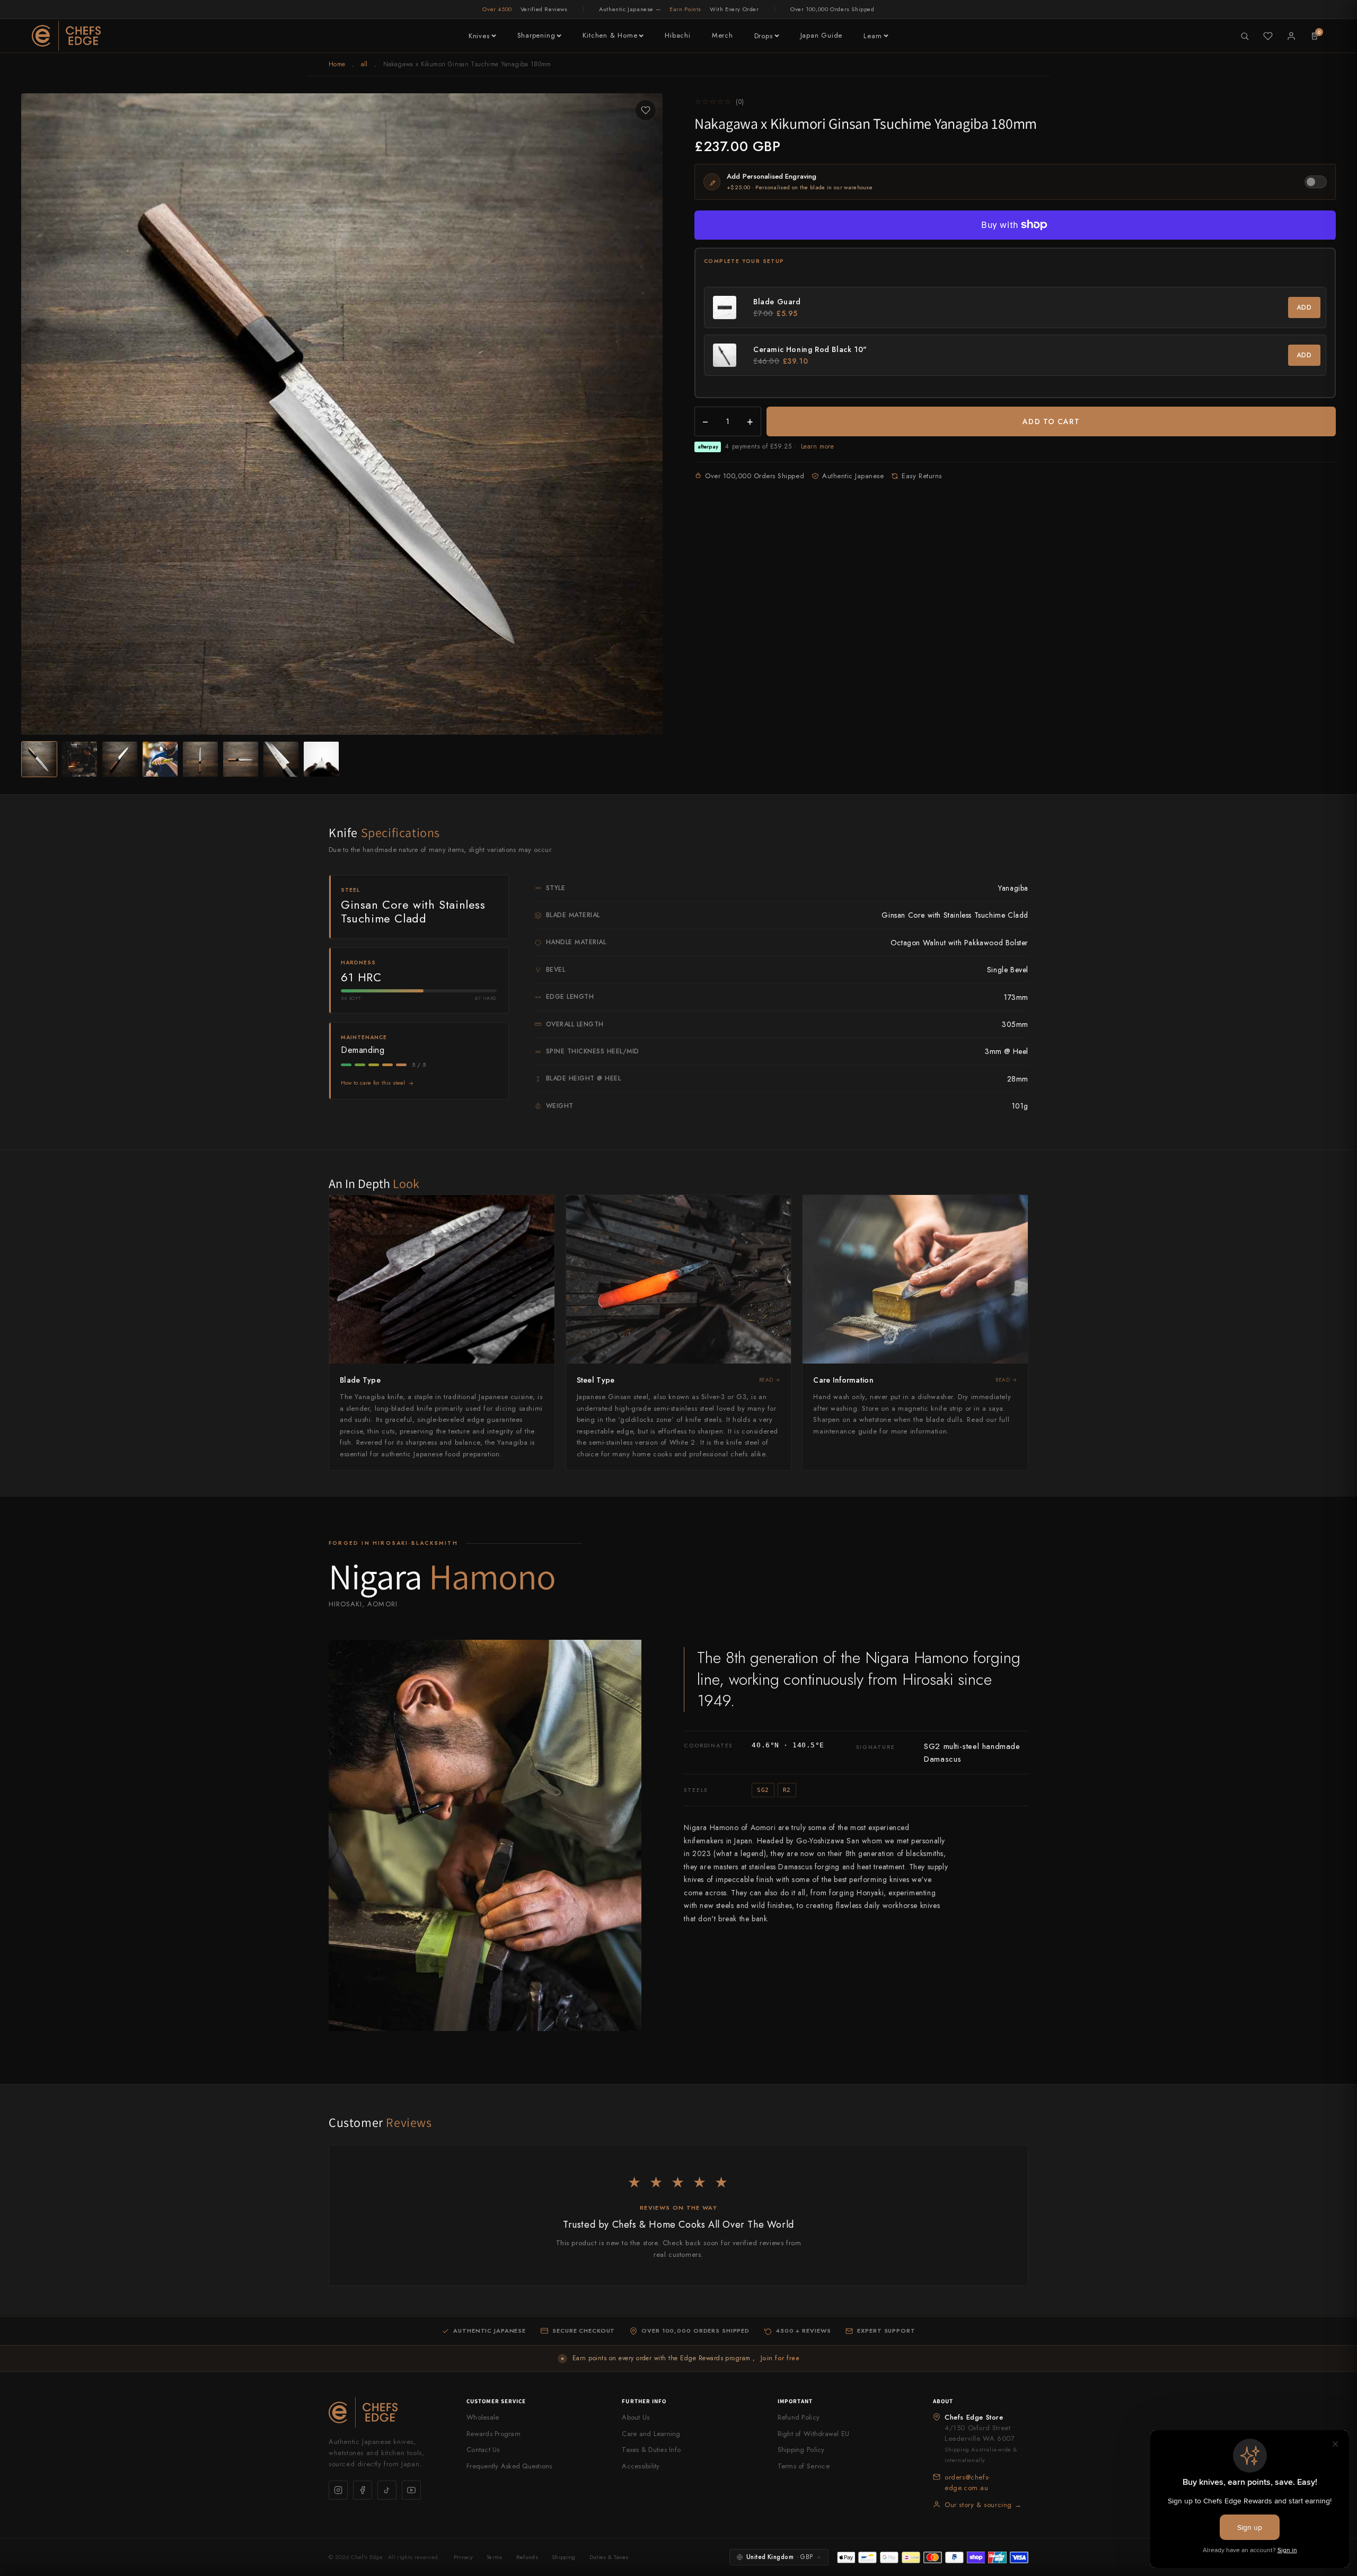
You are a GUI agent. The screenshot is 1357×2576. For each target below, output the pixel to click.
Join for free (780, 2358)
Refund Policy (799, 2417)
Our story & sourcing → (983, 2505)
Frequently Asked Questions (509, 2466)
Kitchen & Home (610, 35)
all (364, 64)
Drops (764, 36)
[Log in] (1291, 36)
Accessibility (641, 2466)
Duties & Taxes (609, 2557)
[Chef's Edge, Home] (66, 36)
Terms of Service (804, 2466)
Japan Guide (822, 35)
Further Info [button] (644, 2401)
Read (766, 1380)
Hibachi (677, 35)
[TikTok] (387, 2490)
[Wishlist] (1268, 36)
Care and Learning (651, 2434)
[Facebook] (363, 2490)
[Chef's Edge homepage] (387, 2412)
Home (337, 64)
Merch (722, 35)
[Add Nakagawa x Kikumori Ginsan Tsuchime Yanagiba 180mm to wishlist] (646, 110)
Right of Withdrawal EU (814, 2434)
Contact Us (483, 2450)
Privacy (463, 2557)
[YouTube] (411, 2490)
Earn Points (685, 9)
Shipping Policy (801, 2450)
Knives (479, 36)
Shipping (564, 2557)
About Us (636, 2417)
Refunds (527, 2557)
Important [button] (795, 2401)
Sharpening (536, 35)
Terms (495, 2557)
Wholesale (483, 2417)
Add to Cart (1051, 421)
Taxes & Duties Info (651, 2450)
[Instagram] (338, 2490)
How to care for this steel (373, 1083)
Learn (873, 36)
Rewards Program (494, 2434)
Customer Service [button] (496, 2401)
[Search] (1245, 36)
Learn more (818, 446)
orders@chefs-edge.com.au (967, 2482)
